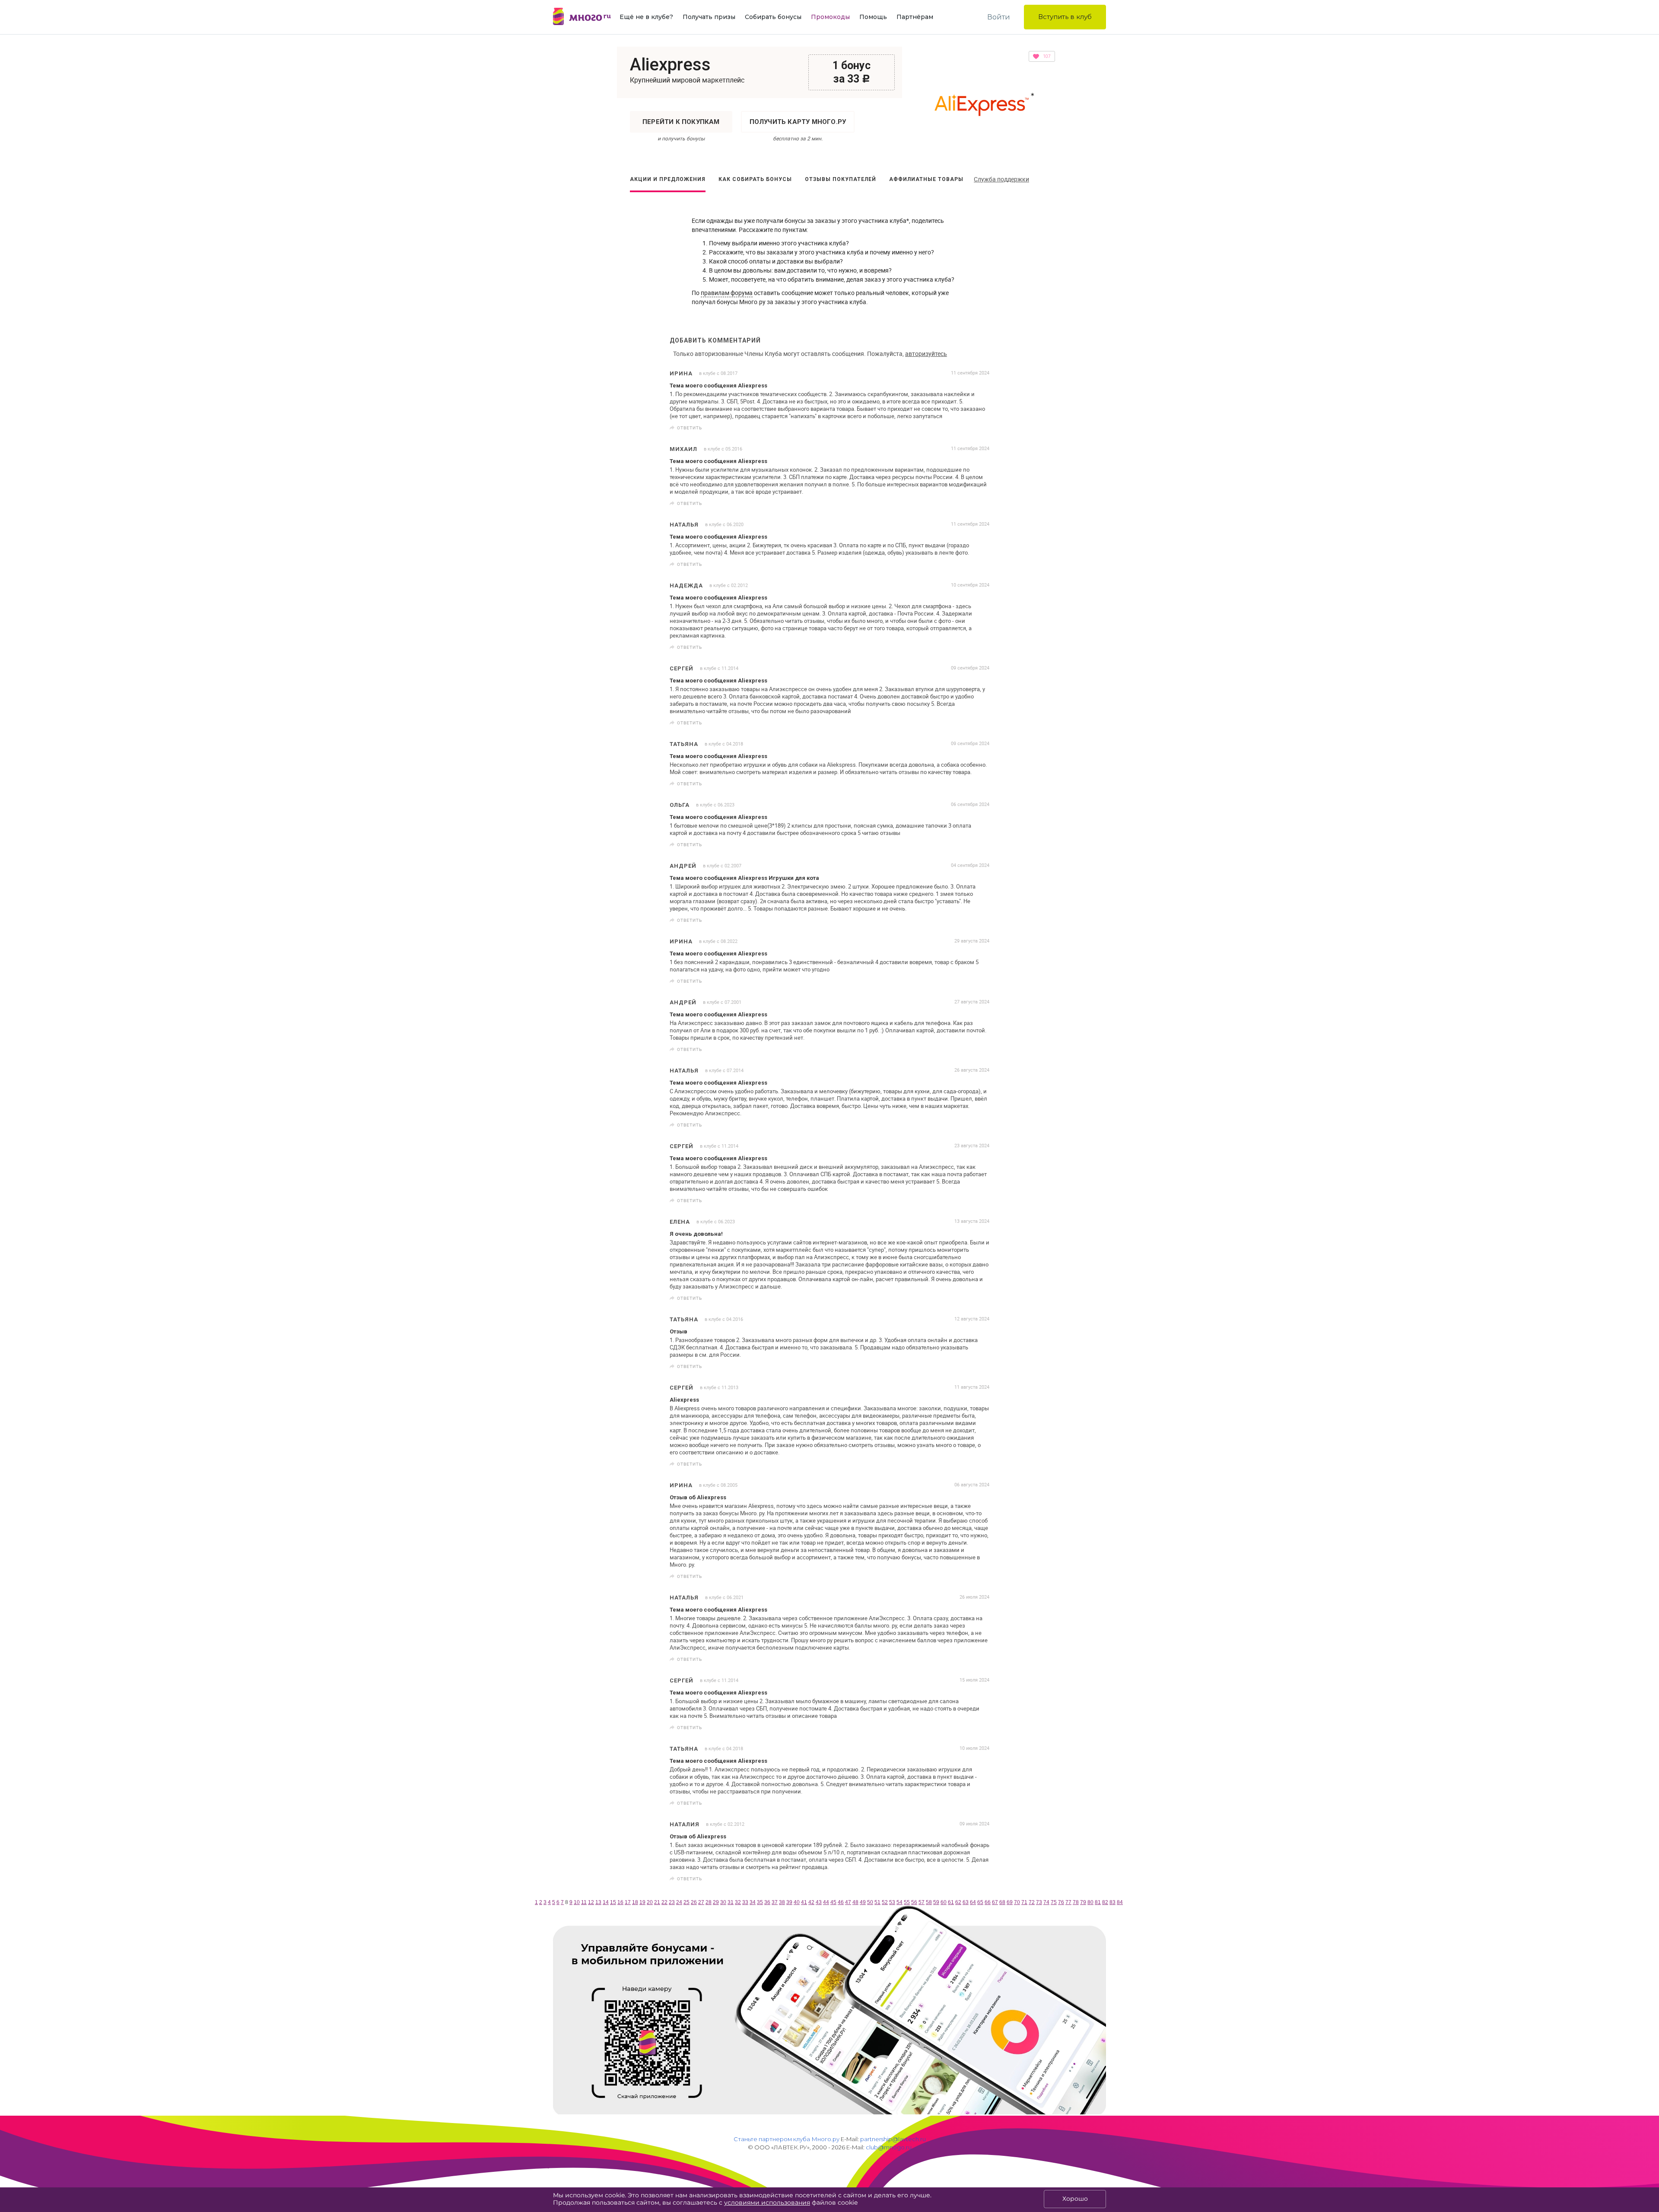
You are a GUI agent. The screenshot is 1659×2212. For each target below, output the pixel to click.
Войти (999, 17)
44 (826, 1902)
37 (775, 1902)
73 (1039, 1902)
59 (936, 1902)
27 (701, 1902)
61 (951, 1902)
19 (642, 1902)
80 (1090, 1902)
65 (980, 1902)
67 (995, 1902)
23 (672, 1902)
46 (841, 1902)
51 (877, 1902)
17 (628, 1902)
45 (833, 1902)
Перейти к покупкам (681, 122)
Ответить (690, 428)
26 (694, 1902)
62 (958, 1902)
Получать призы (709, 17)
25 (686, 1902)
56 (914, 1902)
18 (635, 1902)
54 (899, 1902)
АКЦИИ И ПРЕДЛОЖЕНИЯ (668, 179)
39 (789, 1902)
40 (797, 1902)
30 (723, 1902)
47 (848, 1902)
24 (679, 1902)
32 (738, 1902)
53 (892, 1902)
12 (591, 1902)
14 (606, 1902)
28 (709, 1902)
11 (584, 1902)
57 (922, 1902)
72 (1032, 1902)
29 (716, 1902)
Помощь (873, 17)
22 (664, 1902)
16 (620, 1902)
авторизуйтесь (926, 354)
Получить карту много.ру (798, 122)
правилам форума (727, 293)
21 (657, 1902)
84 (1120, 1902)
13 (598, 1902)
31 (731, 1902)
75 (1054, 1902)
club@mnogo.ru (889, 2147)
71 (1024, 1902)
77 (1068, 1902)
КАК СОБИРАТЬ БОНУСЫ (755, 179)
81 (1098, 1902)
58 (929, 1902)
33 (745, 1902)
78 (1076, 1902)
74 (1046, 1902)
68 (1002, 1902)
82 (1105, 1902)
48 (855, 1902)
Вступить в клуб (1065, 17)
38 (782, 1902)
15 (613, 1902)
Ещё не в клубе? (646, 17)
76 (1061, 1902)
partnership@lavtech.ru (893, 2139)
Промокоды (830, 17)
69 (1010, 1902)
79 (1083, 1902)
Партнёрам (915, 17)
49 (863, 1902)
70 (1017, 1902)
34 (753, 1902)
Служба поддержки (1001, 179)
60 (944, 1902)
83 (1112, 1902)
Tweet (980, 428)
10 (577, 1902)
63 (966, 1902)
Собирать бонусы (773, 17)
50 (870, 1902)
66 (988, 1902)
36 (767, 1902)
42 (811, 1902)
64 (973, 1902)
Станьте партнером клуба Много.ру (787, 2139)
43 (819, 1902)
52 (885, 1902)
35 (760, 1902)
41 (804, 1902)
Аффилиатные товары (926, 179)
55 (907, 1902)
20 (650, 1902)
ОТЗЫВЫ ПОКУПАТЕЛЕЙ (841, 179)
